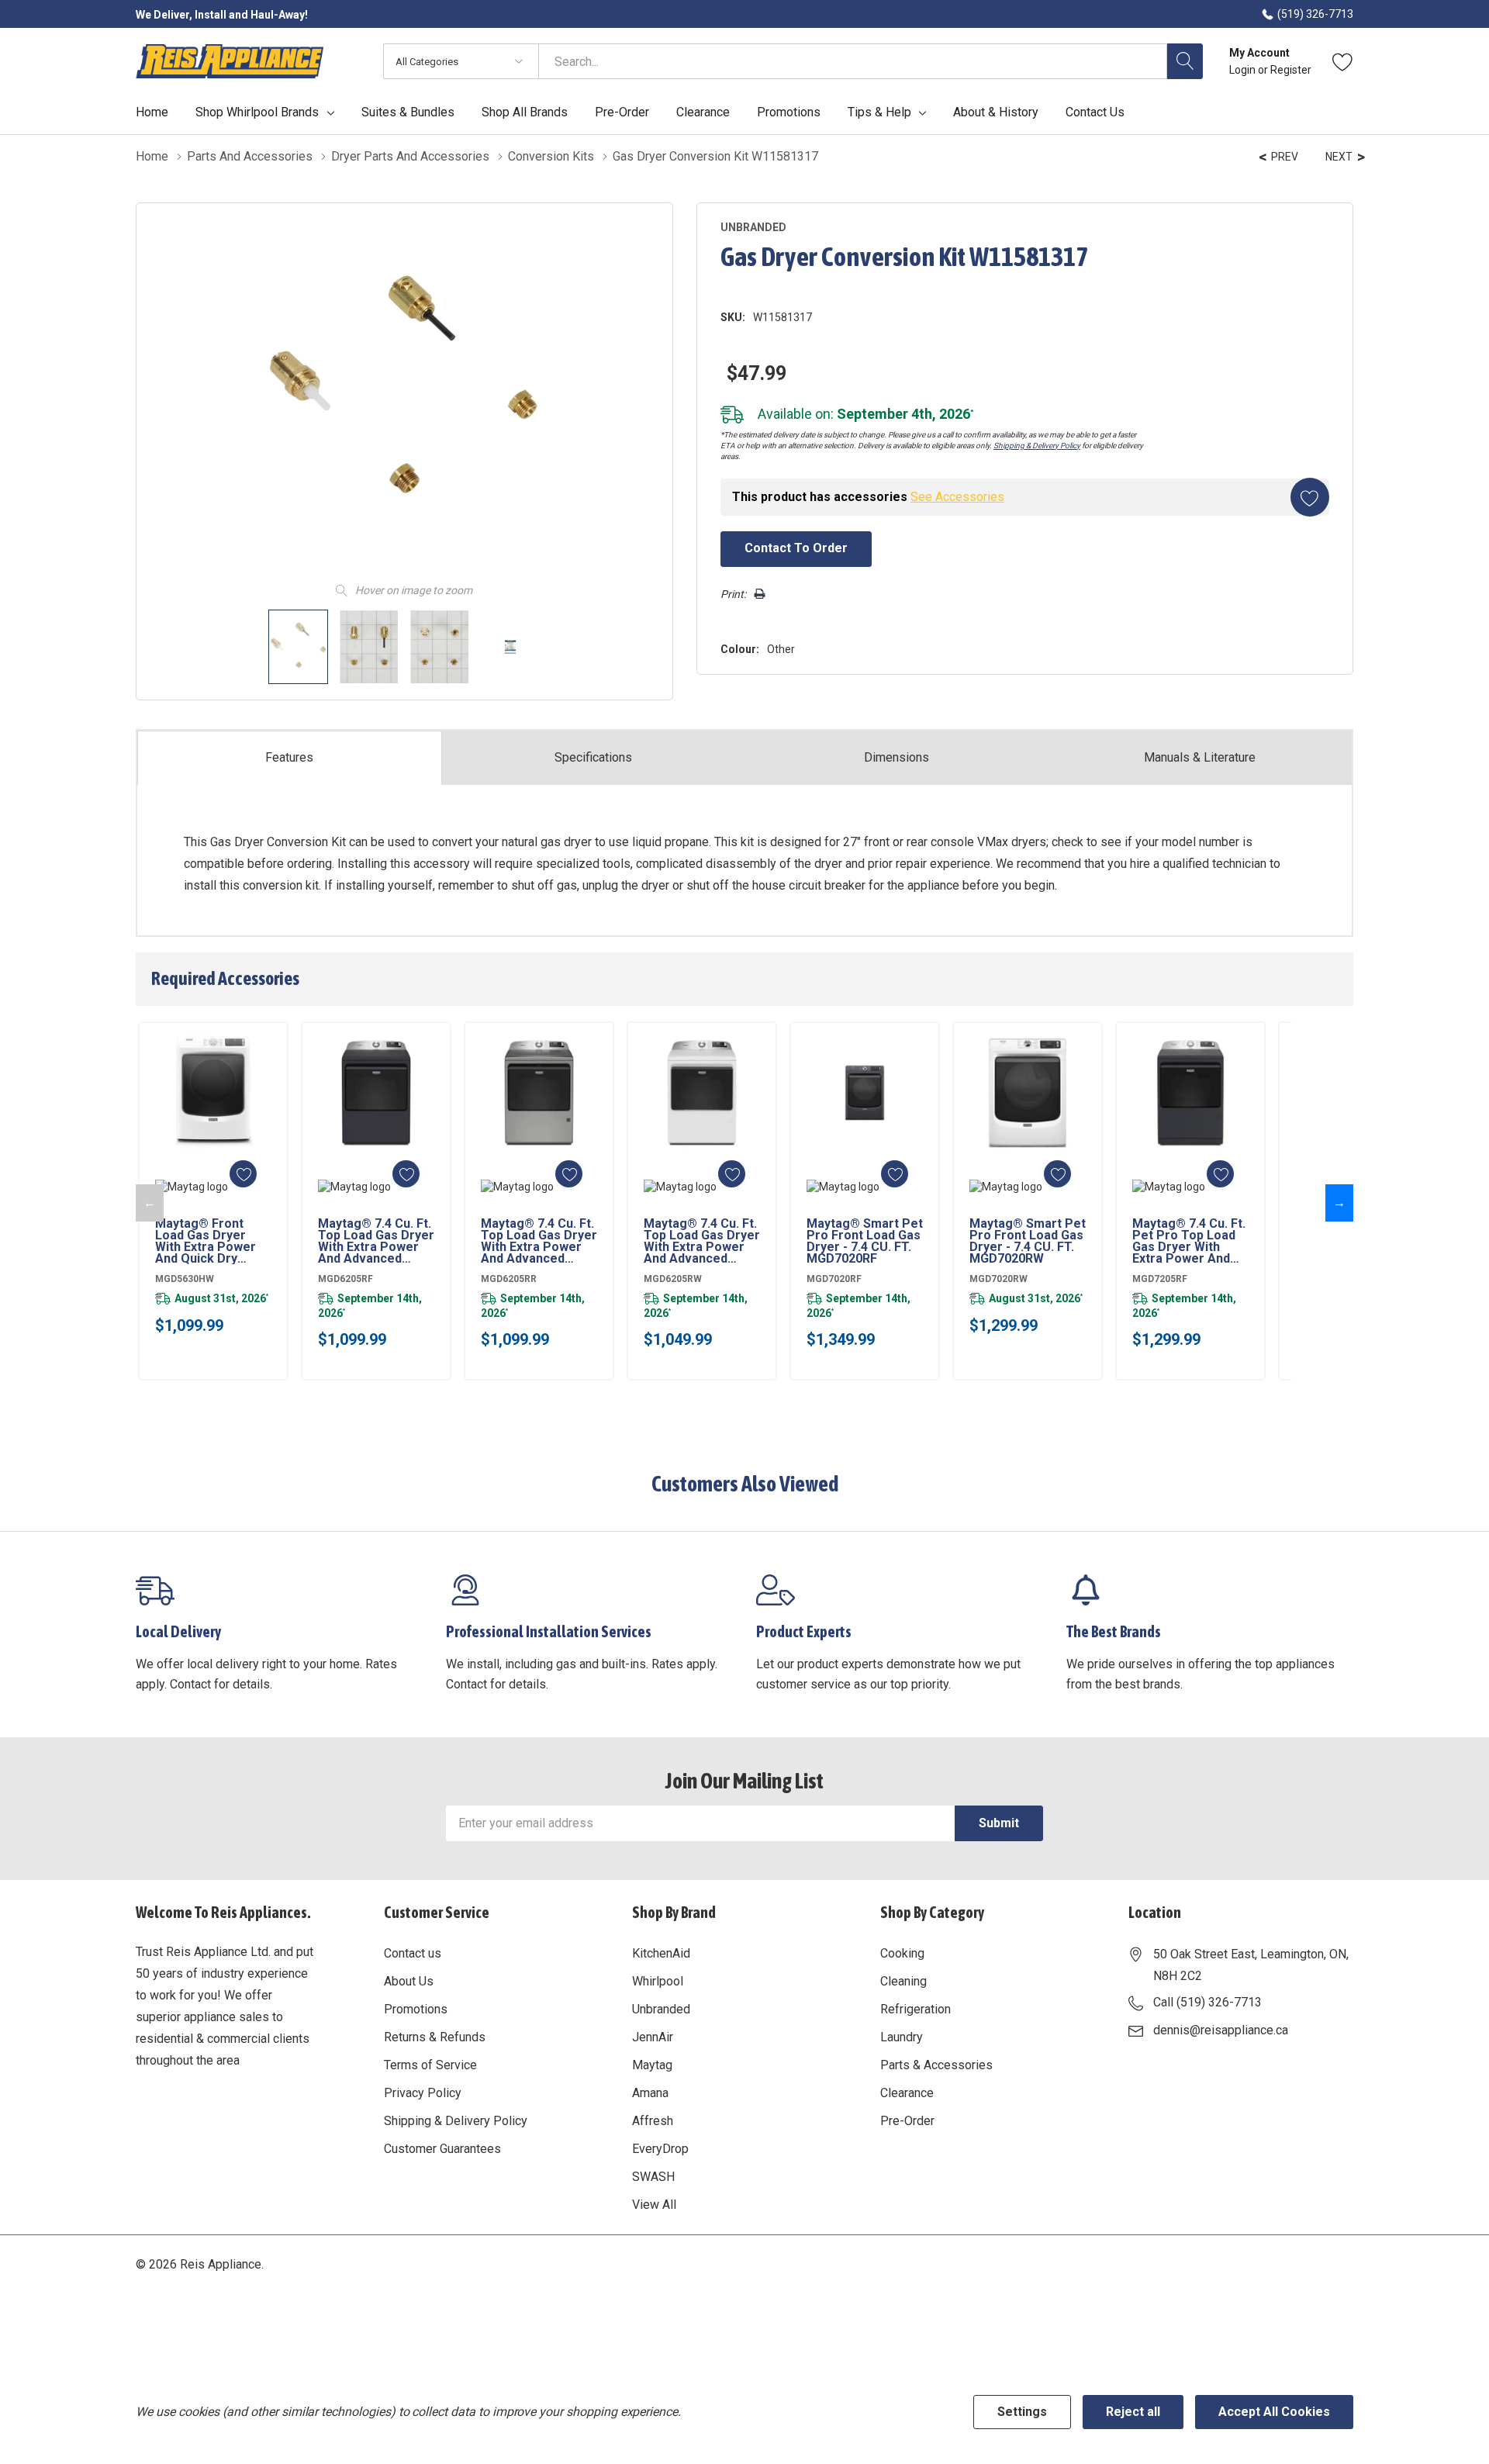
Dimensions (897, 757)
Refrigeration (916, 2009)
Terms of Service (430, 2065)
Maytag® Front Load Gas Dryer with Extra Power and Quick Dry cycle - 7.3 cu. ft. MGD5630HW (206, 1241)
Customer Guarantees (442, 2149)
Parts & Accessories (936, 2065)
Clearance (907, 2093)
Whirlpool (658, 1981)
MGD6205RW (673, 1279)
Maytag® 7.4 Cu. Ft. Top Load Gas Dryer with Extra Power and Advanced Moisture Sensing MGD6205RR (539, 1241)
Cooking (902, 1953)
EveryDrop (660, 2149)
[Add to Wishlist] (1310, 497)
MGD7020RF (834, 1279)
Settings (1022, 2412)
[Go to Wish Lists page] (1343, 61)
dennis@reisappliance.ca (1221, 2030)
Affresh (653, 2121)
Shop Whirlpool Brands (257, 112)
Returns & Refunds (435, 2037)
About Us (409, 1981)
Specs (593, 757)
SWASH (653, 2177)
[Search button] (1185, 61)
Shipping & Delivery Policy (1037, 446)
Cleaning (903, 1981)
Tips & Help (879, 112)
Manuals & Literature (1200, 757)
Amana (650, 2093)
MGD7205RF (1160, 1279)
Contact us (413, 1953)
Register (1291, 70)
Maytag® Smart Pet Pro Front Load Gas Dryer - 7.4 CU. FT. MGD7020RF (865, 1241)
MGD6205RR (509, 1279)
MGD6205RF (345, 1279)
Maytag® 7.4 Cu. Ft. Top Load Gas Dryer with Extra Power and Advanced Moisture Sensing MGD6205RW (702, 1241)
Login (1244, 70)
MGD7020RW (998, 1279)
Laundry (902, 2037)
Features (289, 757)
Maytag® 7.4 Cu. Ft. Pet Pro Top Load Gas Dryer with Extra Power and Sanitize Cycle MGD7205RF (1189, 1241)
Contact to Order (796, 548)
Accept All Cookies (1274, 2412)
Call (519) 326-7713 (1207, 2002)
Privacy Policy (423, 2093)
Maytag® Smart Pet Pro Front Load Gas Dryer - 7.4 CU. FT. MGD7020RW (1028, 1241)
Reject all (1133, 2412)
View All (654, 2205)
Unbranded (661, 2009)
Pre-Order (907, 2121)
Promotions (416, 2009)
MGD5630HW (185, 1279)
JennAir (653, 2037)
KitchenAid (661, 1953)
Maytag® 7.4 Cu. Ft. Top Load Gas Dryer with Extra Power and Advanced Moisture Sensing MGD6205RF (376, 1241)
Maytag (652, 2065)
